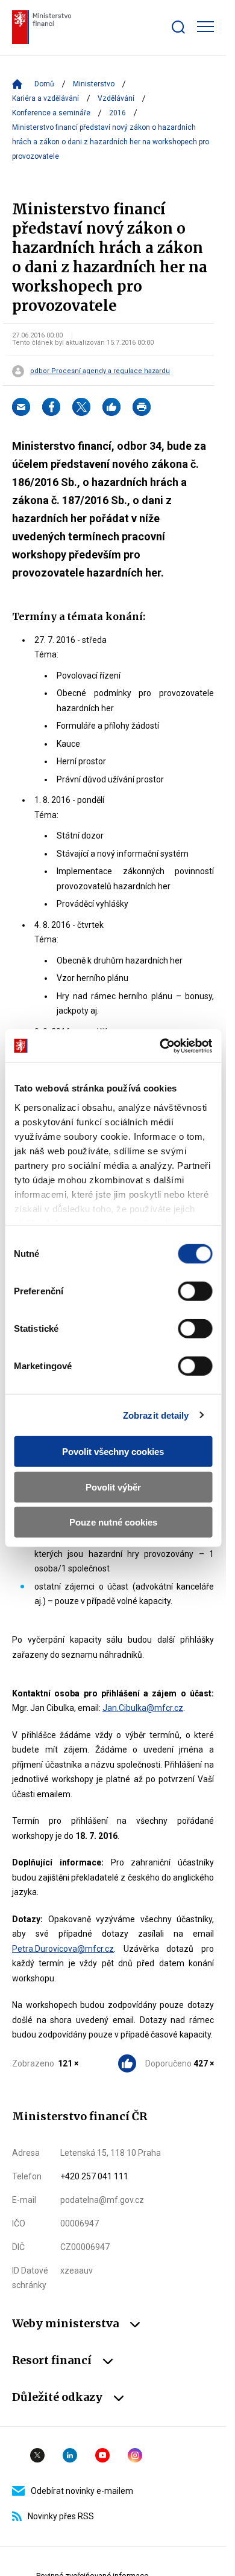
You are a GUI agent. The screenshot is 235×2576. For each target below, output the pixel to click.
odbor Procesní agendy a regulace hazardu (100, 371)
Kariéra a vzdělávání (45, 98)
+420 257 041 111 (94, 2176)
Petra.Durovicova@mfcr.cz (63, 1949)
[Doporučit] (111, 407)
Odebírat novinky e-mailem (82, 2491)
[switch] (195, 1291)
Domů (44, 84)
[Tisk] (142, 407)
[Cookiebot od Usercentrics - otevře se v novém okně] (161, 1046)
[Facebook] (51, 407)
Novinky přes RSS (61, 2516)
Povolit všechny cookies (113, 1452)
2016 (117, 113)
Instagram (135, 2455)
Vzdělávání (116, 98)
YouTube (102, 2455)
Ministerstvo (94, 84)
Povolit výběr (113, 1487)
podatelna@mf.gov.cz (102, 2200)
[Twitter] (81, 407)
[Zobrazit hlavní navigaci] (205, 27)
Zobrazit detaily (156, 1415)
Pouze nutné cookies (113, 1522)
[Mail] (21, 407)
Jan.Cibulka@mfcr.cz (143, 1708)
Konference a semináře (51, 113)
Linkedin (70, 2455)
